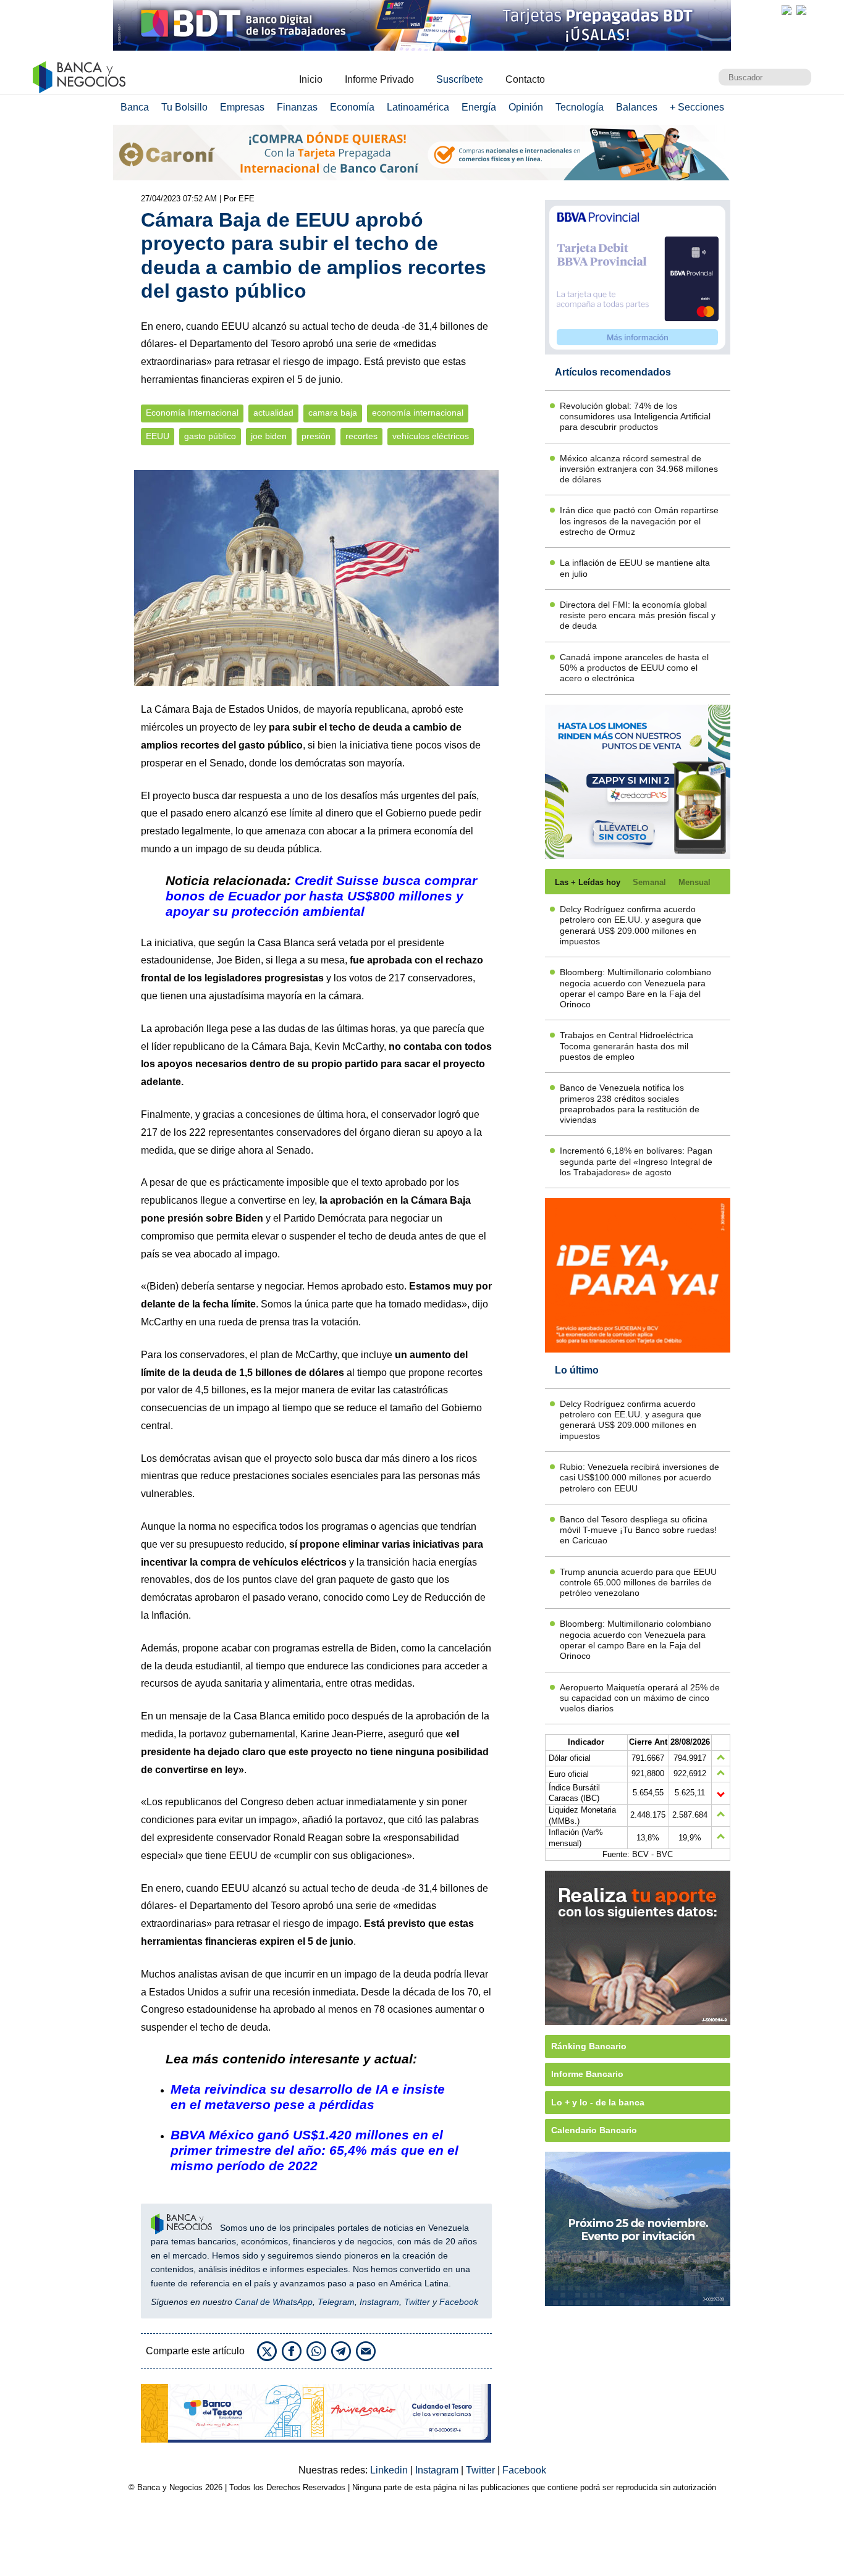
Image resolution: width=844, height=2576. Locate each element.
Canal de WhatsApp (274, 2302)
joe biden (269, 436)
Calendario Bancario (594, 2130)
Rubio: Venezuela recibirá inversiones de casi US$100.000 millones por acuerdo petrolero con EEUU (639, 1478)
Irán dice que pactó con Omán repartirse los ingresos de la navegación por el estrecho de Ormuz (639, 521)
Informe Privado (379, 79)
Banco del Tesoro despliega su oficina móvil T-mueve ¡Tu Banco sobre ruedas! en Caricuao (638, 1530)
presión (316, 436)
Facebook (459, 2302)
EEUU (158, 436)
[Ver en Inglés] (787, 10)
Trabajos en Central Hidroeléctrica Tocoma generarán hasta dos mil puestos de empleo (627, 1046)
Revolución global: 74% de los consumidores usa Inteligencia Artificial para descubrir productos (635, 417)
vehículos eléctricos (431, 436)
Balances (637, 107)
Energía (479, 107)
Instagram (379, 2302)
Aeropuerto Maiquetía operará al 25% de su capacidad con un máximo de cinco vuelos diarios (640, 1698)
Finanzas (297, 107)
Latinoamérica (418, 107)
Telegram (336, 2302)
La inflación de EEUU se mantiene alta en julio (635, 568)
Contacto (525, 79)
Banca (135, 107)
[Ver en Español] (801, 10)
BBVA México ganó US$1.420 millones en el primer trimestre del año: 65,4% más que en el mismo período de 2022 (314, 2150)
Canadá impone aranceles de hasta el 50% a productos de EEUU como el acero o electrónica (634, 668)
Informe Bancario (587, 2074)
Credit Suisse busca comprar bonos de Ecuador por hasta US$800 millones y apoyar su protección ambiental (321, 896)
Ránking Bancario (589, 2046)
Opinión (526, 107)
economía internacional (418, 413)
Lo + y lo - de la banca (598, 2102)
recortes (361, 436)
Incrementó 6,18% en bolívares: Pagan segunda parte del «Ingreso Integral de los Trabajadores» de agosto (636, 1161)
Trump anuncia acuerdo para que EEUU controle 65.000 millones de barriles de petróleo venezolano (638, 1583)
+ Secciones (697, 107)
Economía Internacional (192, 413)
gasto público (210, 436)
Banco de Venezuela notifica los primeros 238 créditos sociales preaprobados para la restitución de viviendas (630, 1104)
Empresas (242, 107)
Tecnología (580, 107)
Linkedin (390, 2470)
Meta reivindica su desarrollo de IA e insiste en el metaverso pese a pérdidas (308, 2097)
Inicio (311, 79)
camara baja (333, 413)
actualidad (273, 413)
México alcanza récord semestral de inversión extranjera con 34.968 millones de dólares (639, 469)
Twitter (417, 2302)
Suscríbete (460, 79)
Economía (352, 107)
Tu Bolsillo (184, 107)
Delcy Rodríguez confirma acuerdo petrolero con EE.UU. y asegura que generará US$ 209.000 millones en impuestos (631, 925)
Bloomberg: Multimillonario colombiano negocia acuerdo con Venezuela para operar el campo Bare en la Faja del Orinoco (635, 988)
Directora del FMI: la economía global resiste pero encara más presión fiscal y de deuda (638, 615)
